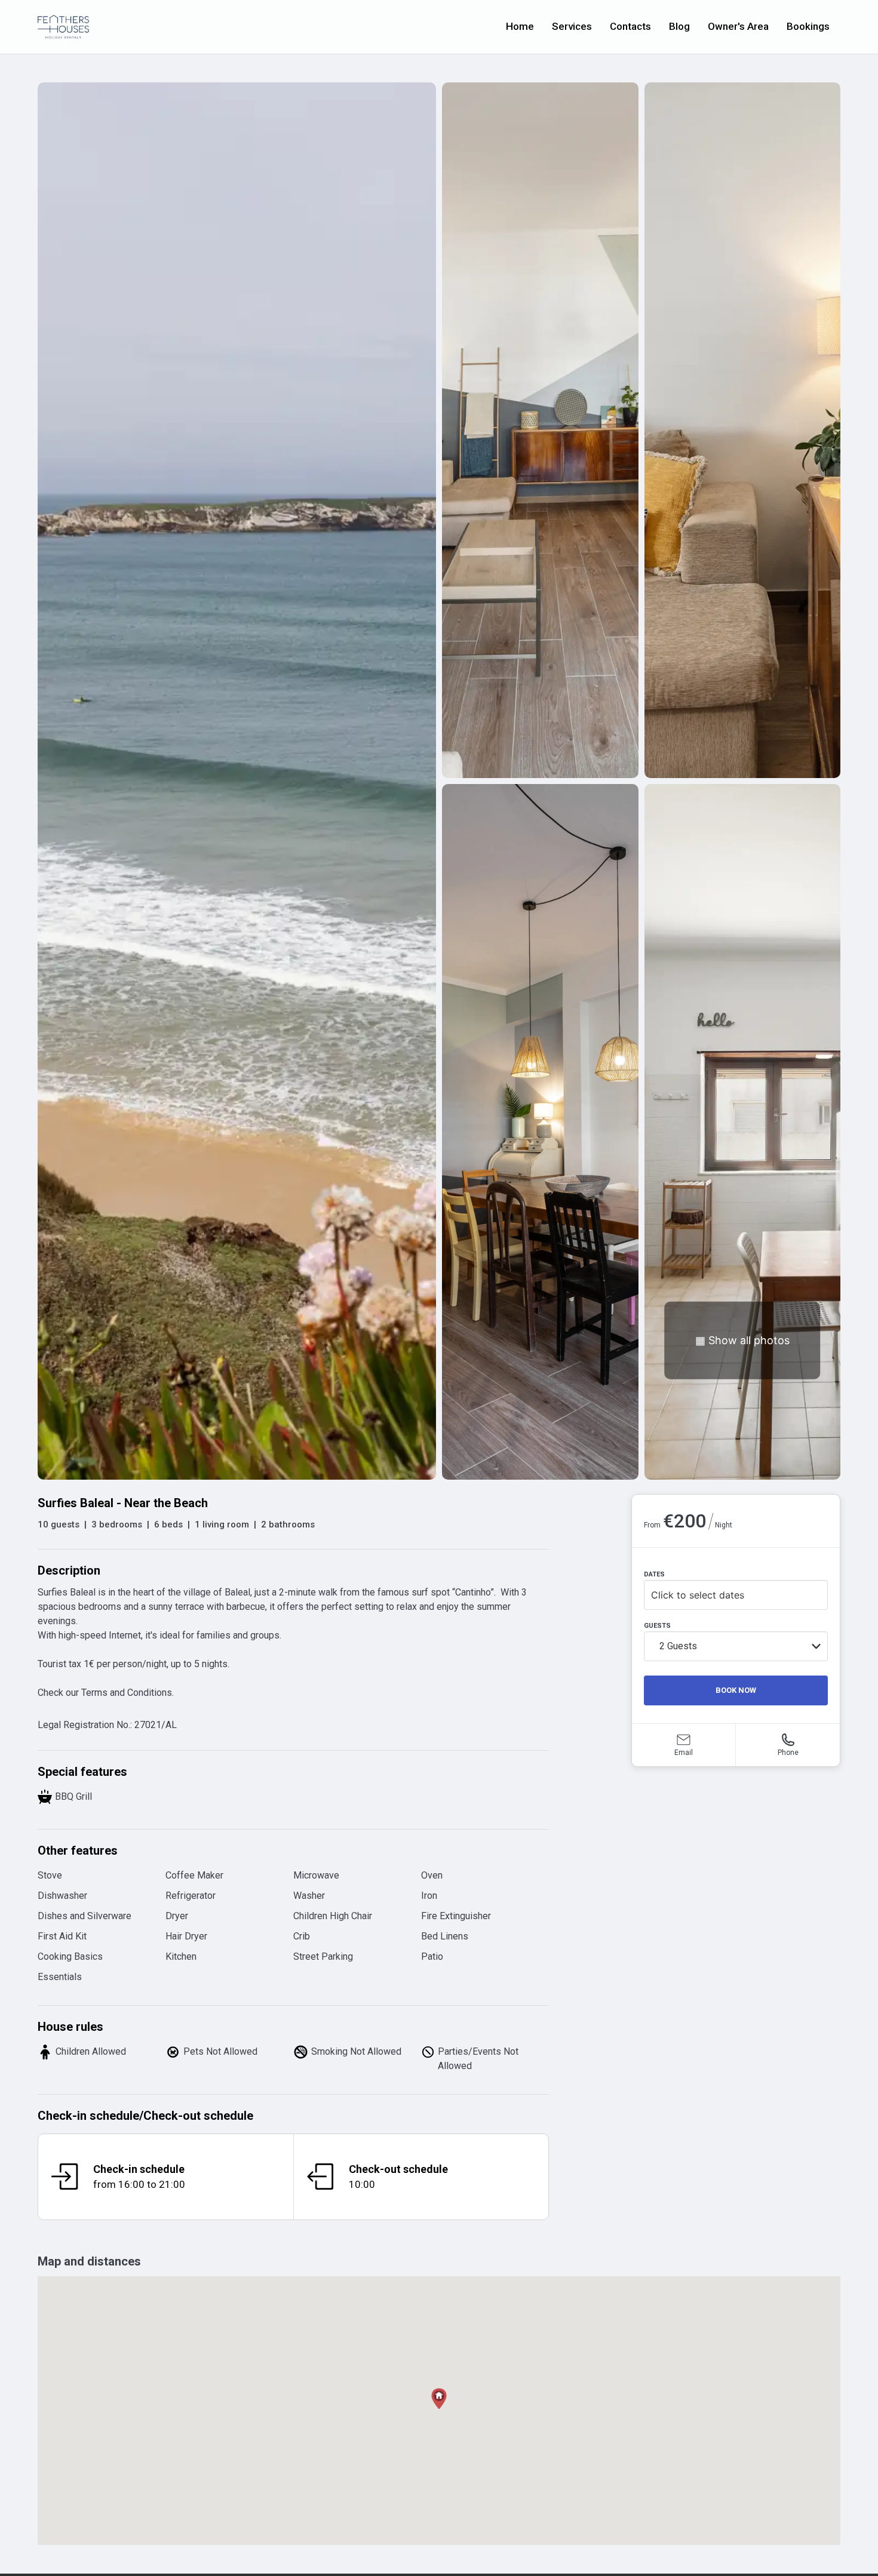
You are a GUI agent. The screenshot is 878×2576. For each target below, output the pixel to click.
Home (520, 26)
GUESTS (657, 1626)
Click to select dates (698, 1595)
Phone (788, 1753)
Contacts (630, 26)
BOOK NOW (736, 1690)
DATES (654, 1574)
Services (572, 26)
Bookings (808, 26)
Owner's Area (738, 26)
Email (684, 1753)
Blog (679, 26)
